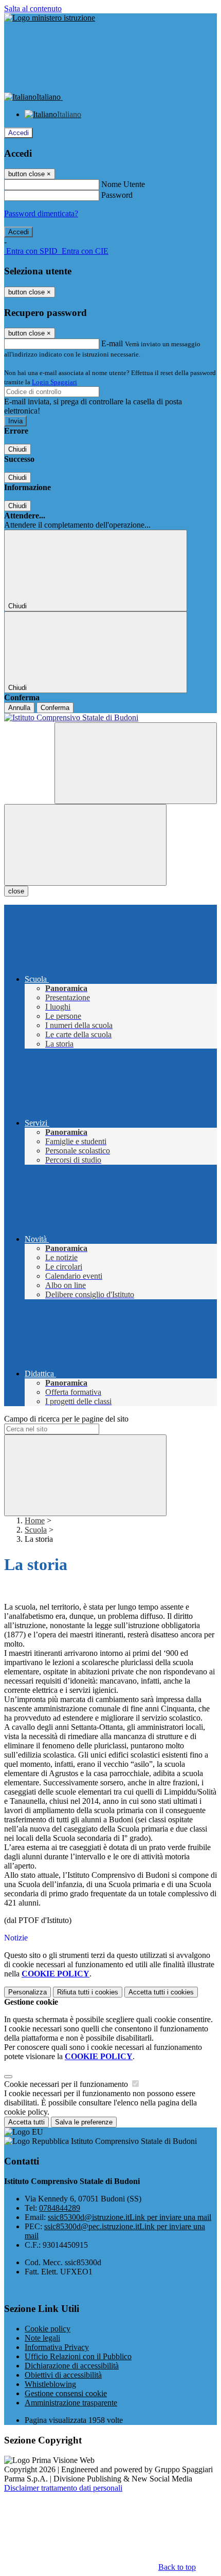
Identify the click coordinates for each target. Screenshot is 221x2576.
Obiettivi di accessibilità (63, 2375)
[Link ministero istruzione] (50, 18)
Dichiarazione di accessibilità (72, 2366)
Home (35, 1520)
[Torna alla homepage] (110, 718)
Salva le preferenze (84, 2122)
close (16, 891)
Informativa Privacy (57, 2347)
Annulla (19, 708)
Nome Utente (123, 184)
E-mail (112, 343)
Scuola (36, 1530)
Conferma (55, 708)
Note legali (42, 2338)
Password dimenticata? (41, 213)
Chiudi (17, 449)
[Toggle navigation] (85, 845)
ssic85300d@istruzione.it (130, 2217)
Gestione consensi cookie (66, 2393)
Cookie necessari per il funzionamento (67, 2084)
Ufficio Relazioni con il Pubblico (78, 2356)
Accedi (19, 133)
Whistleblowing (50, 2384)
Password (117, 195)
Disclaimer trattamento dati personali (63, 2488)
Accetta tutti (161, 1992)
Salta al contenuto (33, 8)
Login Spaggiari (54, 382)
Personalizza (27, 1992)
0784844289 (60, 2208)
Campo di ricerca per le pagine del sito (66, 1419)
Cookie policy (48, 2329)
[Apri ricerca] (136, 763)
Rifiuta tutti (88, 1992)
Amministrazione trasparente (71, 2403)
